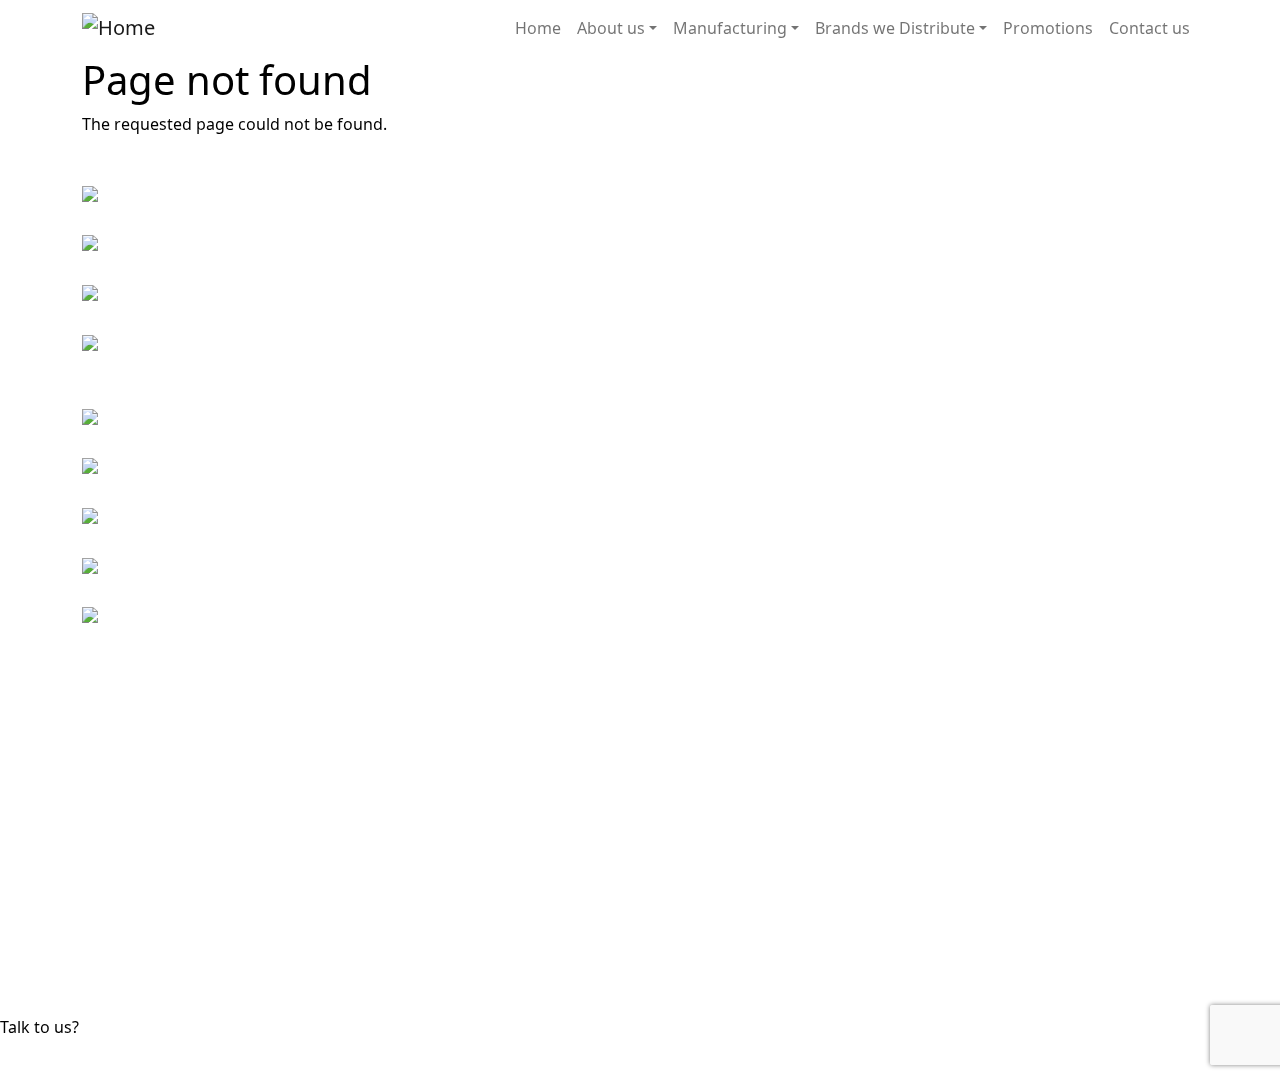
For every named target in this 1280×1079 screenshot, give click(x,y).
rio (712, 867)
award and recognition (504, 843)
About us (611, 28)
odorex (728, 843)
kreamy (729, 819)
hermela (732, 795)
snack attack (748, 891)
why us (443, 819)
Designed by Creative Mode (1094, 1067)
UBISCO (729, 939)
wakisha (732, 963)
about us (450, 795)
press (436, 915)
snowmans (742, 915)
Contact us (1149, 28)
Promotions (1048, 28)
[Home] (118, 28)
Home (538, 28)
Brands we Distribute (895, 28)
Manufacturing (730, 28)
